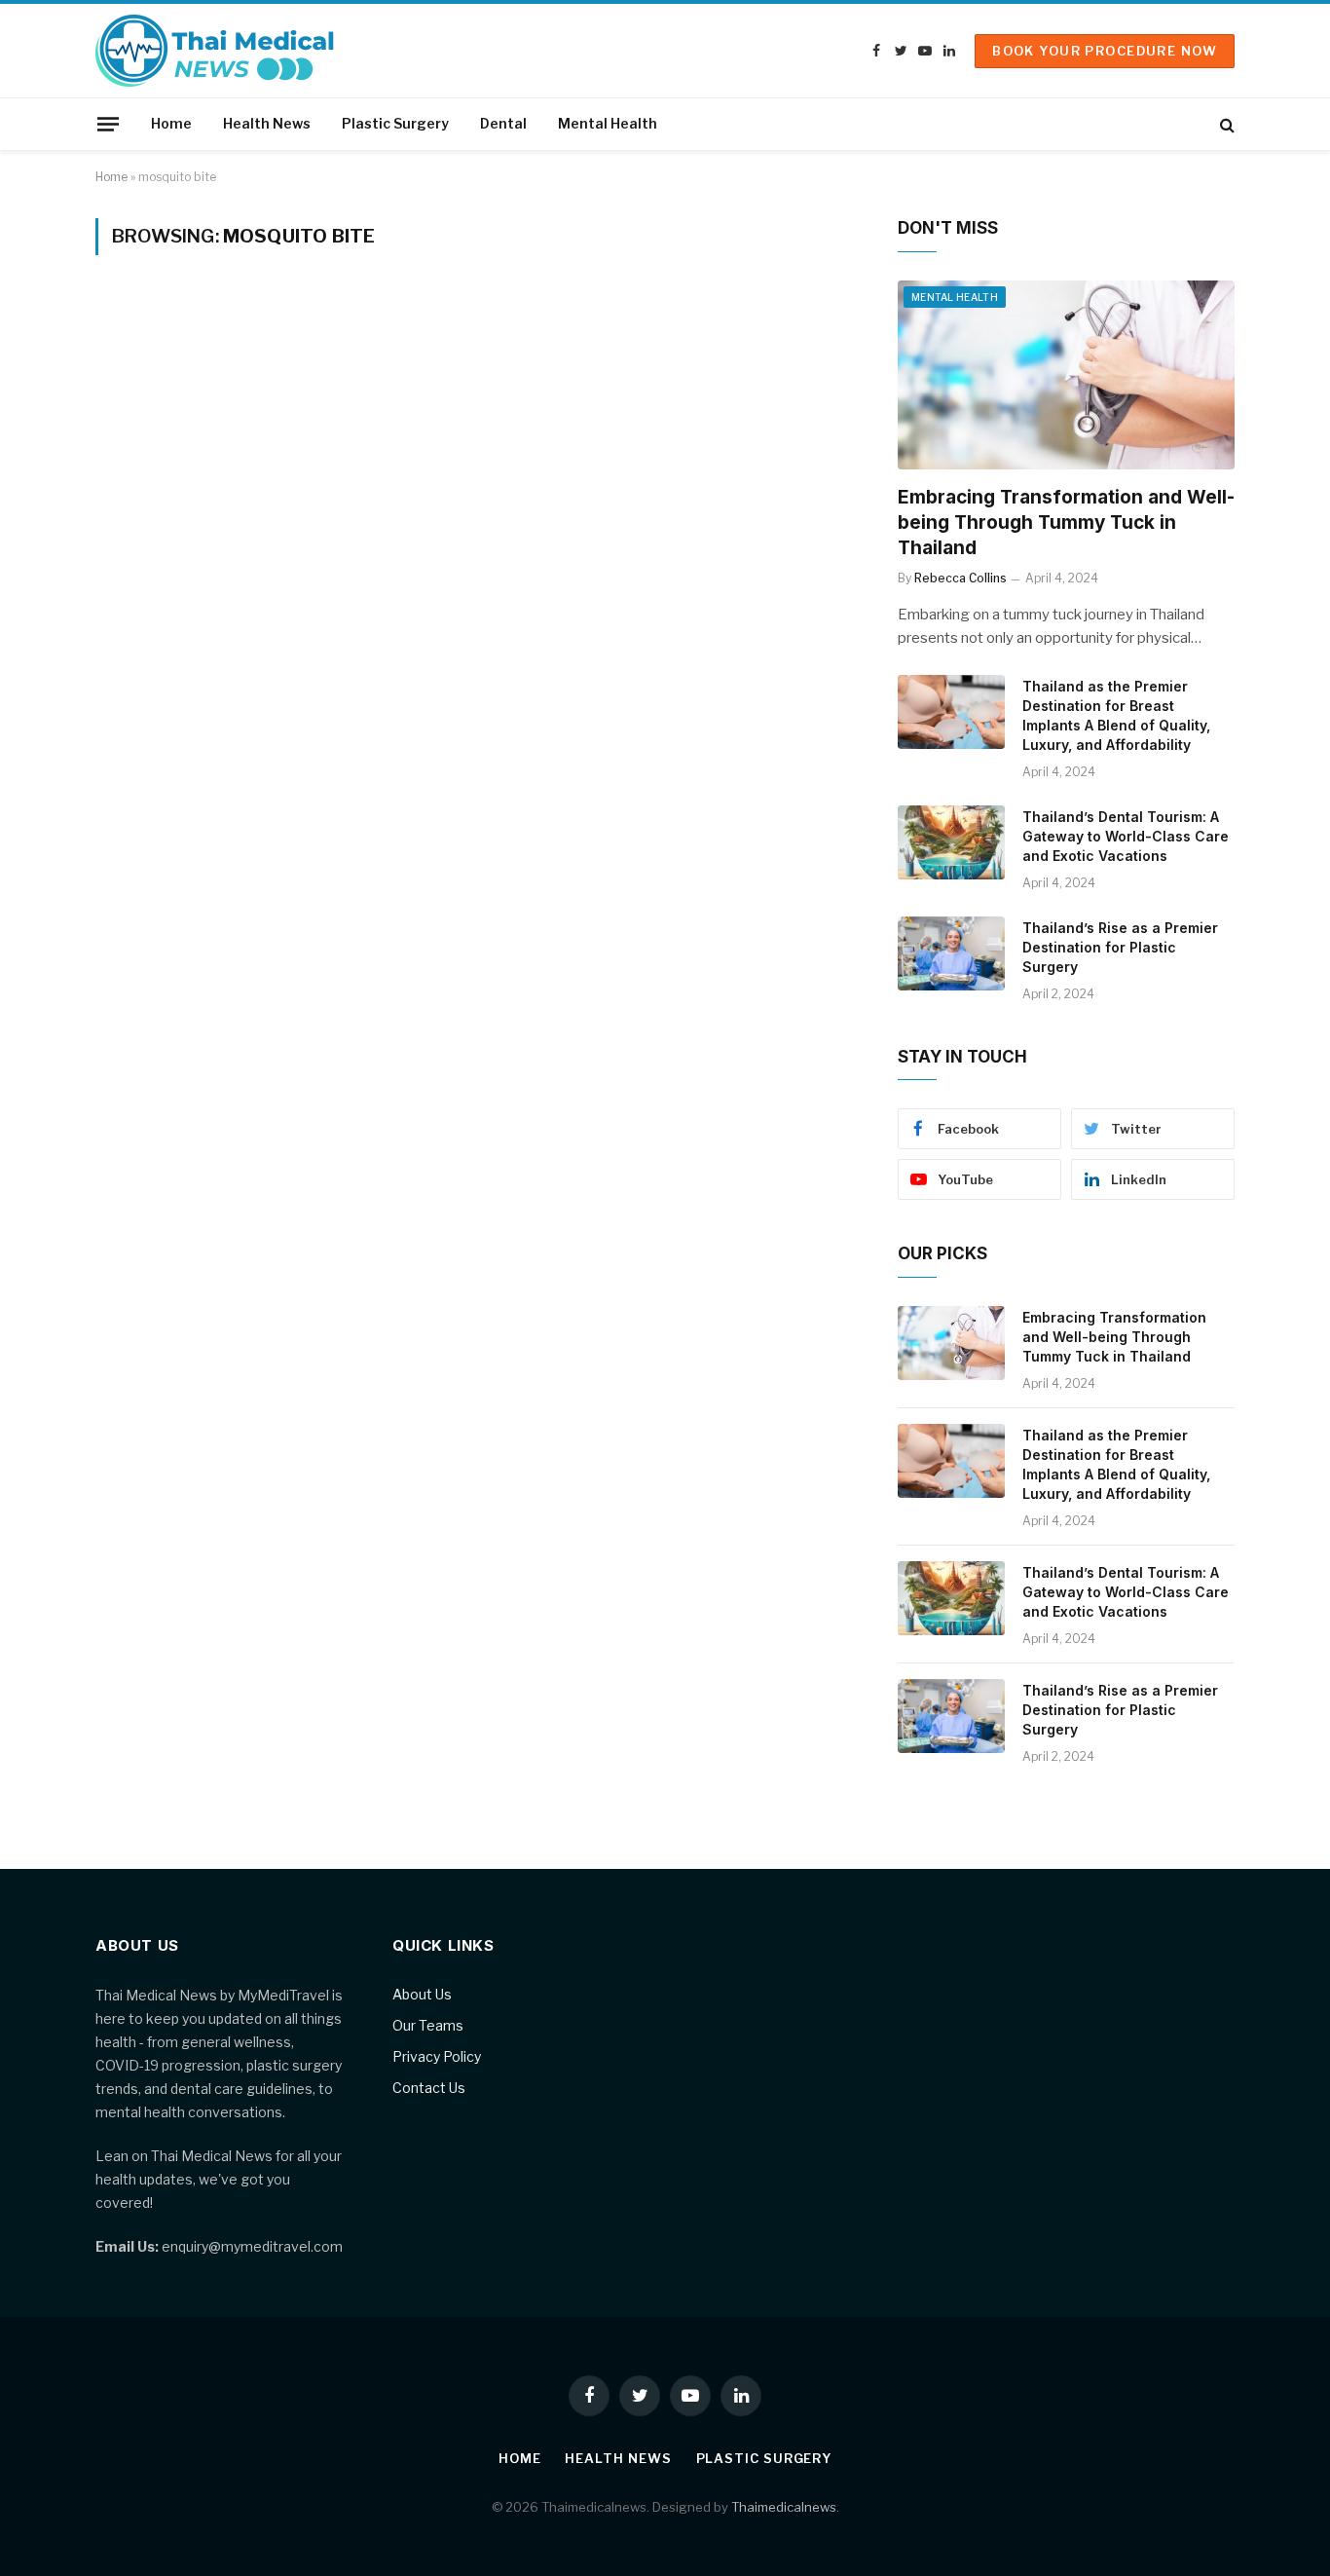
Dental (503, 123)
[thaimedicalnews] (216, 51)
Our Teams (428, 2025)
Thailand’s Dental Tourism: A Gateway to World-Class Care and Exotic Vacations (1126, 836)
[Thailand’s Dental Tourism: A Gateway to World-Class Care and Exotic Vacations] (951, 842)
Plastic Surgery (395, 123)
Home (171, 123)
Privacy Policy (437, 2056)
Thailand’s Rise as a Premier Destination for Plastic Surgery (1120, 947)
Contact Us (429, 2088)
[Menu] (108, 124)
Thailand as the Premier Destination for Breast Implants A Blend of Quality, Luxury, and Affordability (1116, 715)
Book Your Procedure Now (1105, 51)
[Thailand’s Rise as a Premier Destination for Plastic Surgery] (951, 953)
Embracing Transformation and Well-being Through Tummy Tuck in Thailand (1066, 523)
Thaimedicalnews (784, 2507)
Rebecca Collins (961, 578)
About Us (422, 1994)
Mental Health (608, 123)
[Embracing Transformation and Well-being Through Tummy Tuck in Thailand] (1066, 375)
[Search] (1225, 124)
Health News (267, 123)
